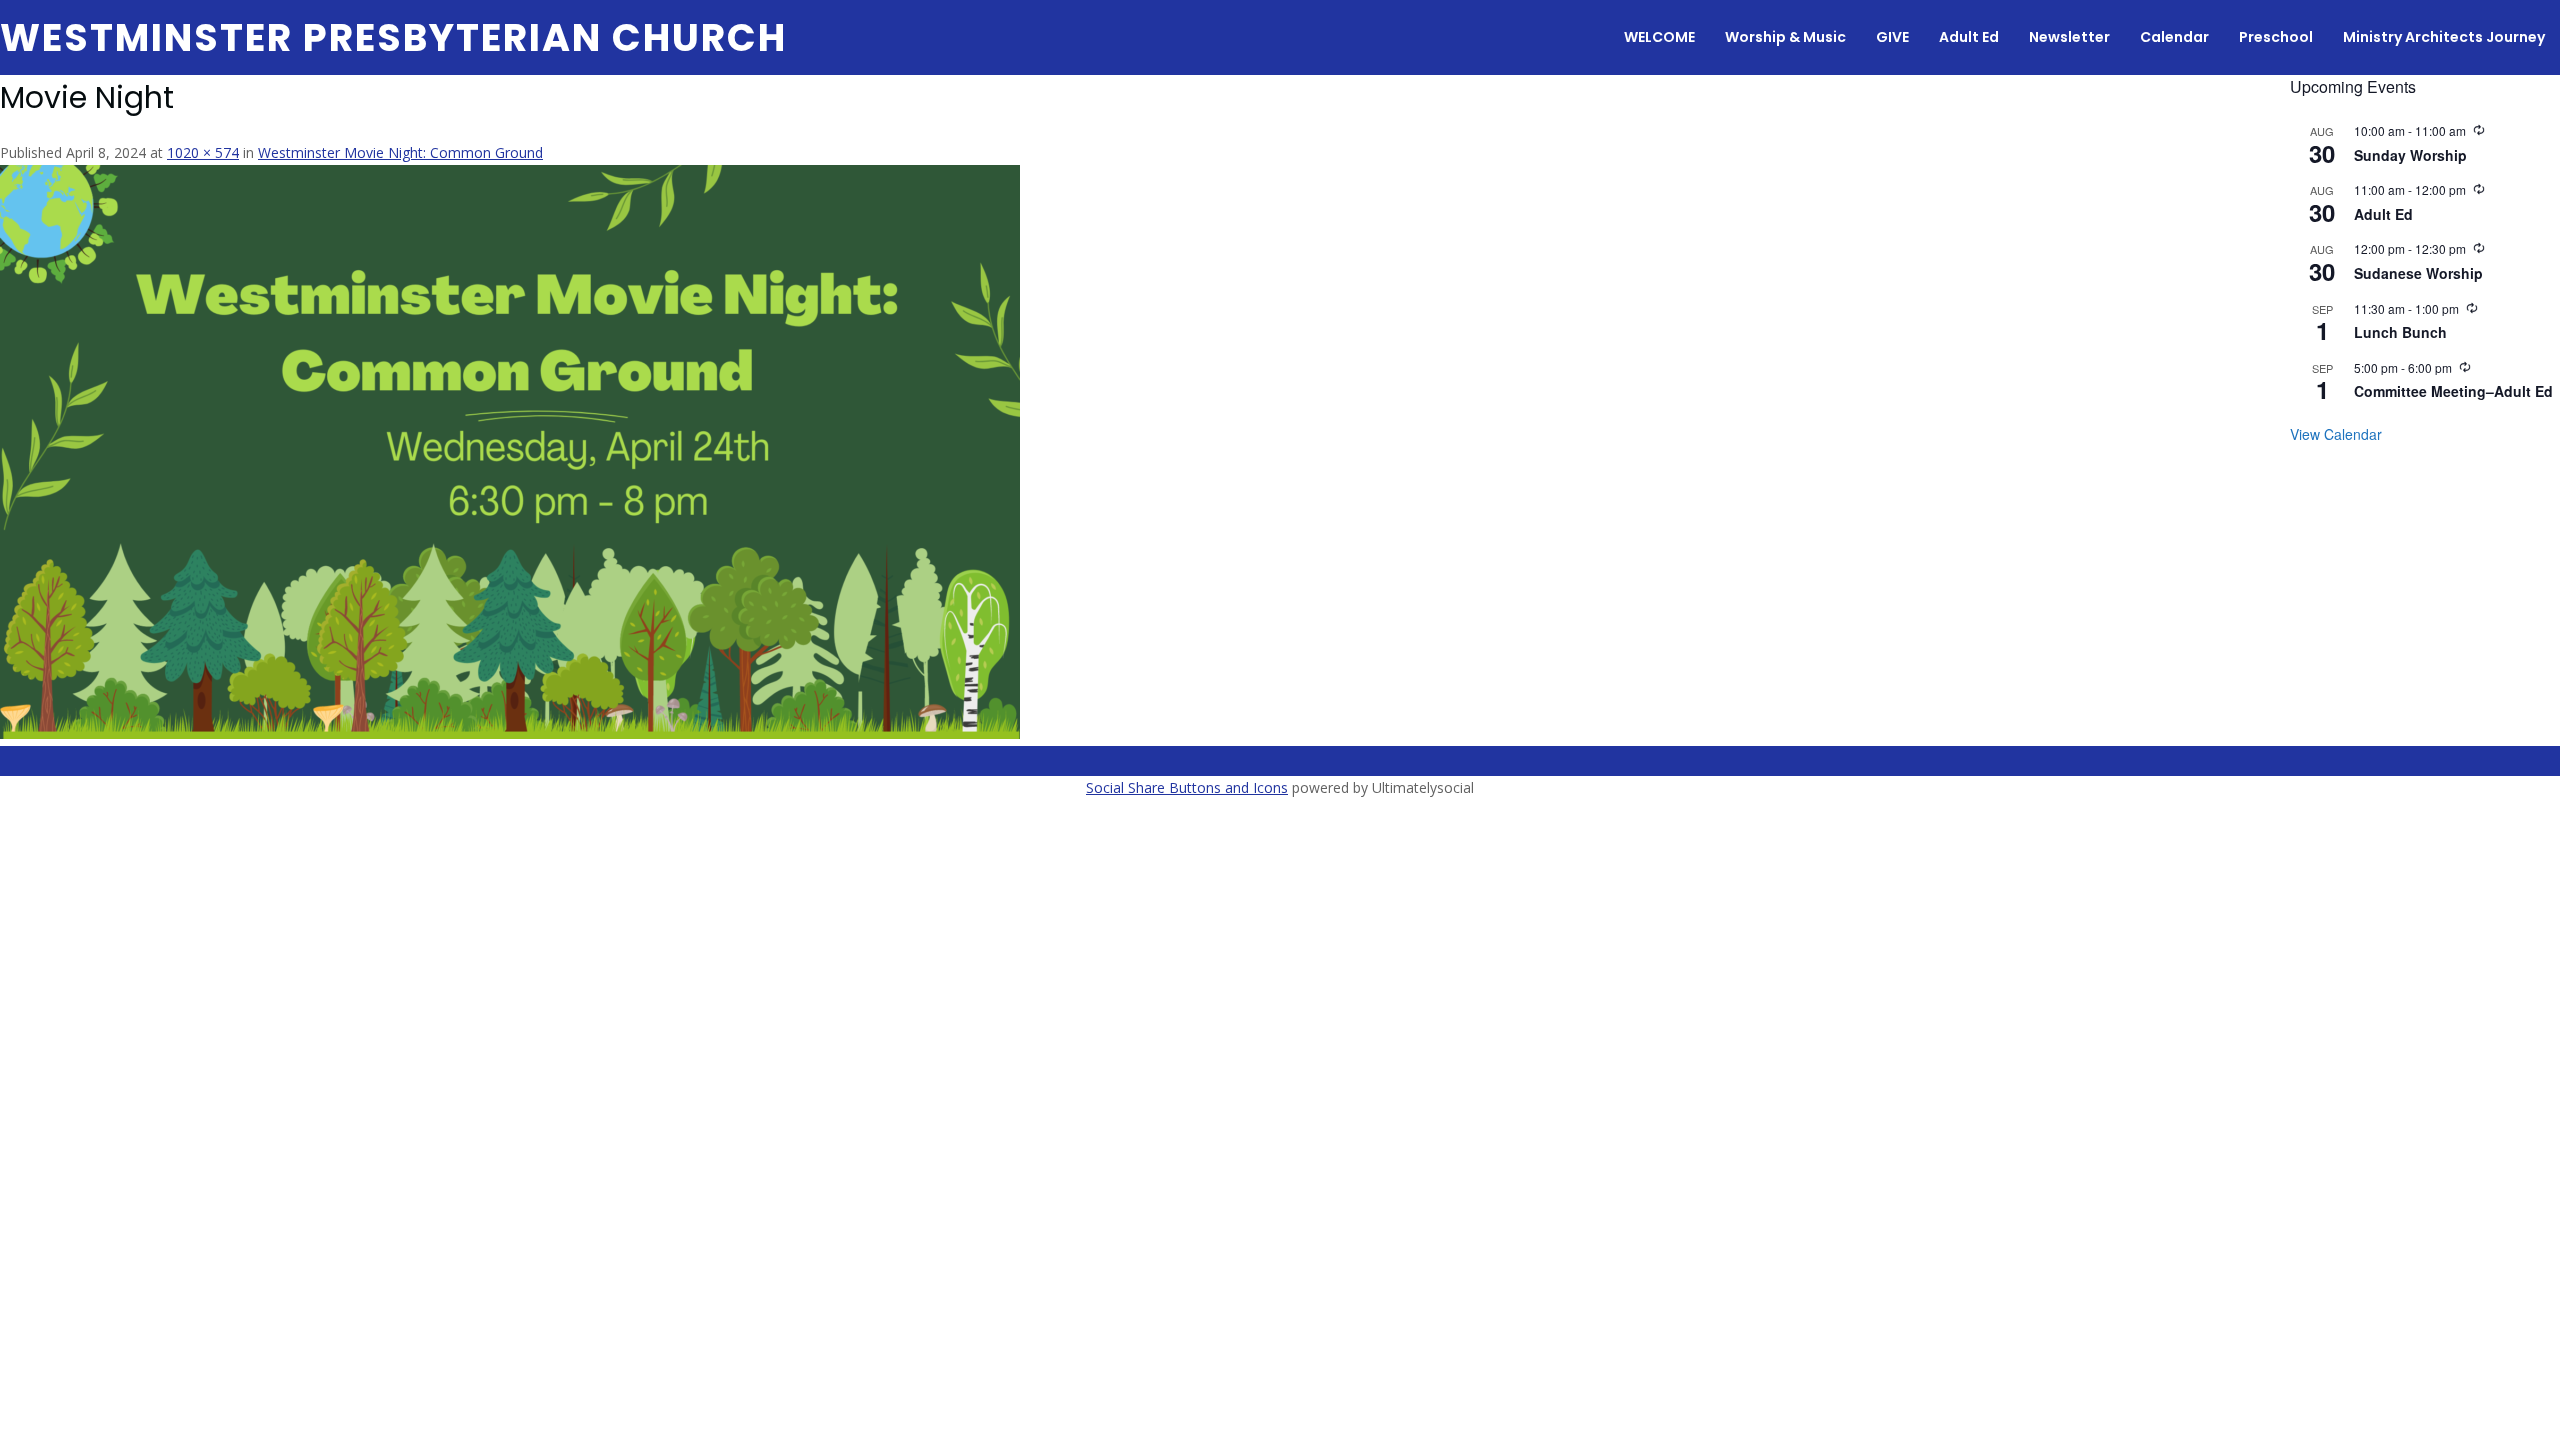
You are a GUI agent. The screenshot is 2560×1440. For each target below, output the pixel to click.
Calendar (2174, 37)
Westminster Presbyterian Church (393, 37)
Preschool (2276, 37)
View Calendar (2336, 434)
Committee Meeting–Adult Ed (2453, 391)
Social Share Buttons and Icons (1187, 787)
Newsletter (2069, 37)
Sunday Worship (2410, 155)
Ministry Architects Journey (2444, 37)
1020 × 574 (203, 152)
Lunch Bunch (2400, 332)
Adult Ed (1969, 37)
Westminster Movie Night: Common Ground (400, 152)
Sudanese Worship (2418, 273)
